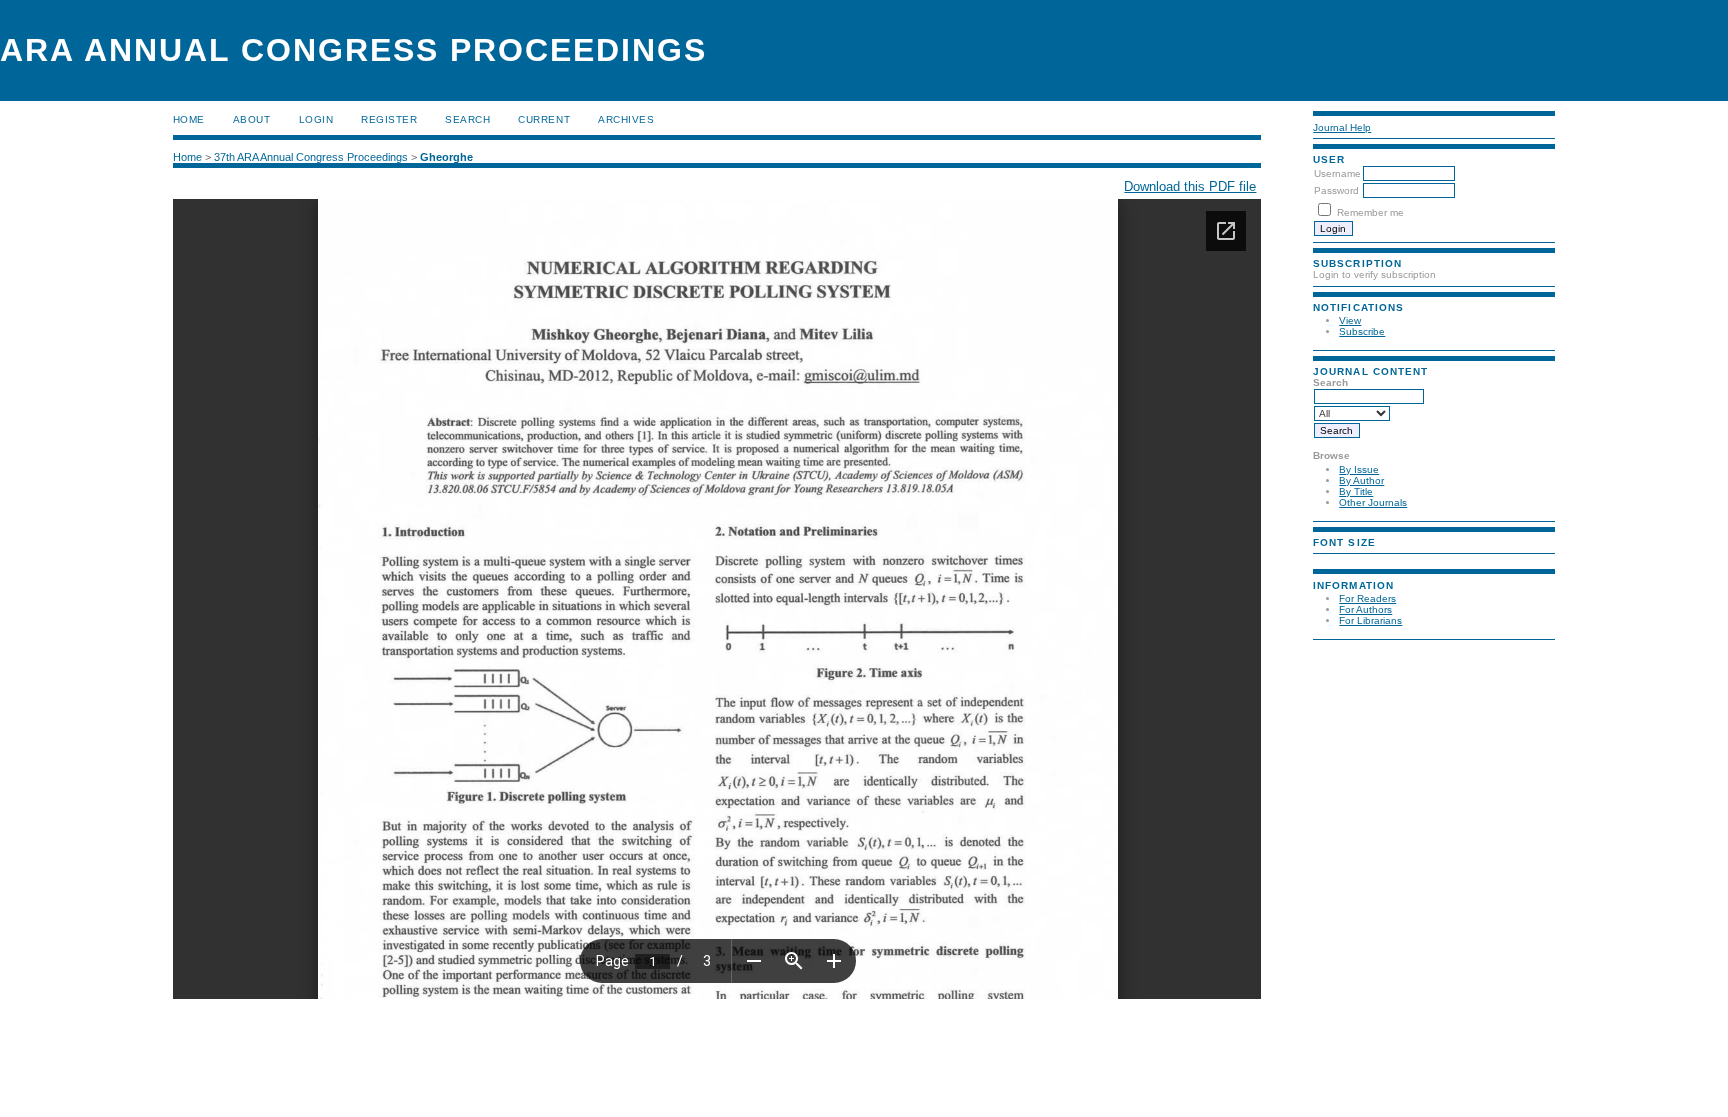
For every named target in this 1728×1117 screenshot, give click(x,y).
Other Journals (1373, 502)
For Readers (1367, 598)
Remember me (1370, 212)
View (1350, 320)
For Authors (1365, 609)
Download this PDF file (1190, 186)
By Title (1356, 491)
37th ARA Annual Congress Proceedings (311, 157)
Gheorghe (446, 157)
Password (1336, 190)
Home (189, 119)
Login (316, 119)
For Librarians (1370, 620)
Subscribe (1362, 331)
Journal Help (1342, 127)
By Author (1361, 480)
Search (467, 119)
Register (389, 119)
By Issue (1359, 469)
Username (1337, 173)
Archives (626, 119)
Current (544, 119)
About (252, 119)
